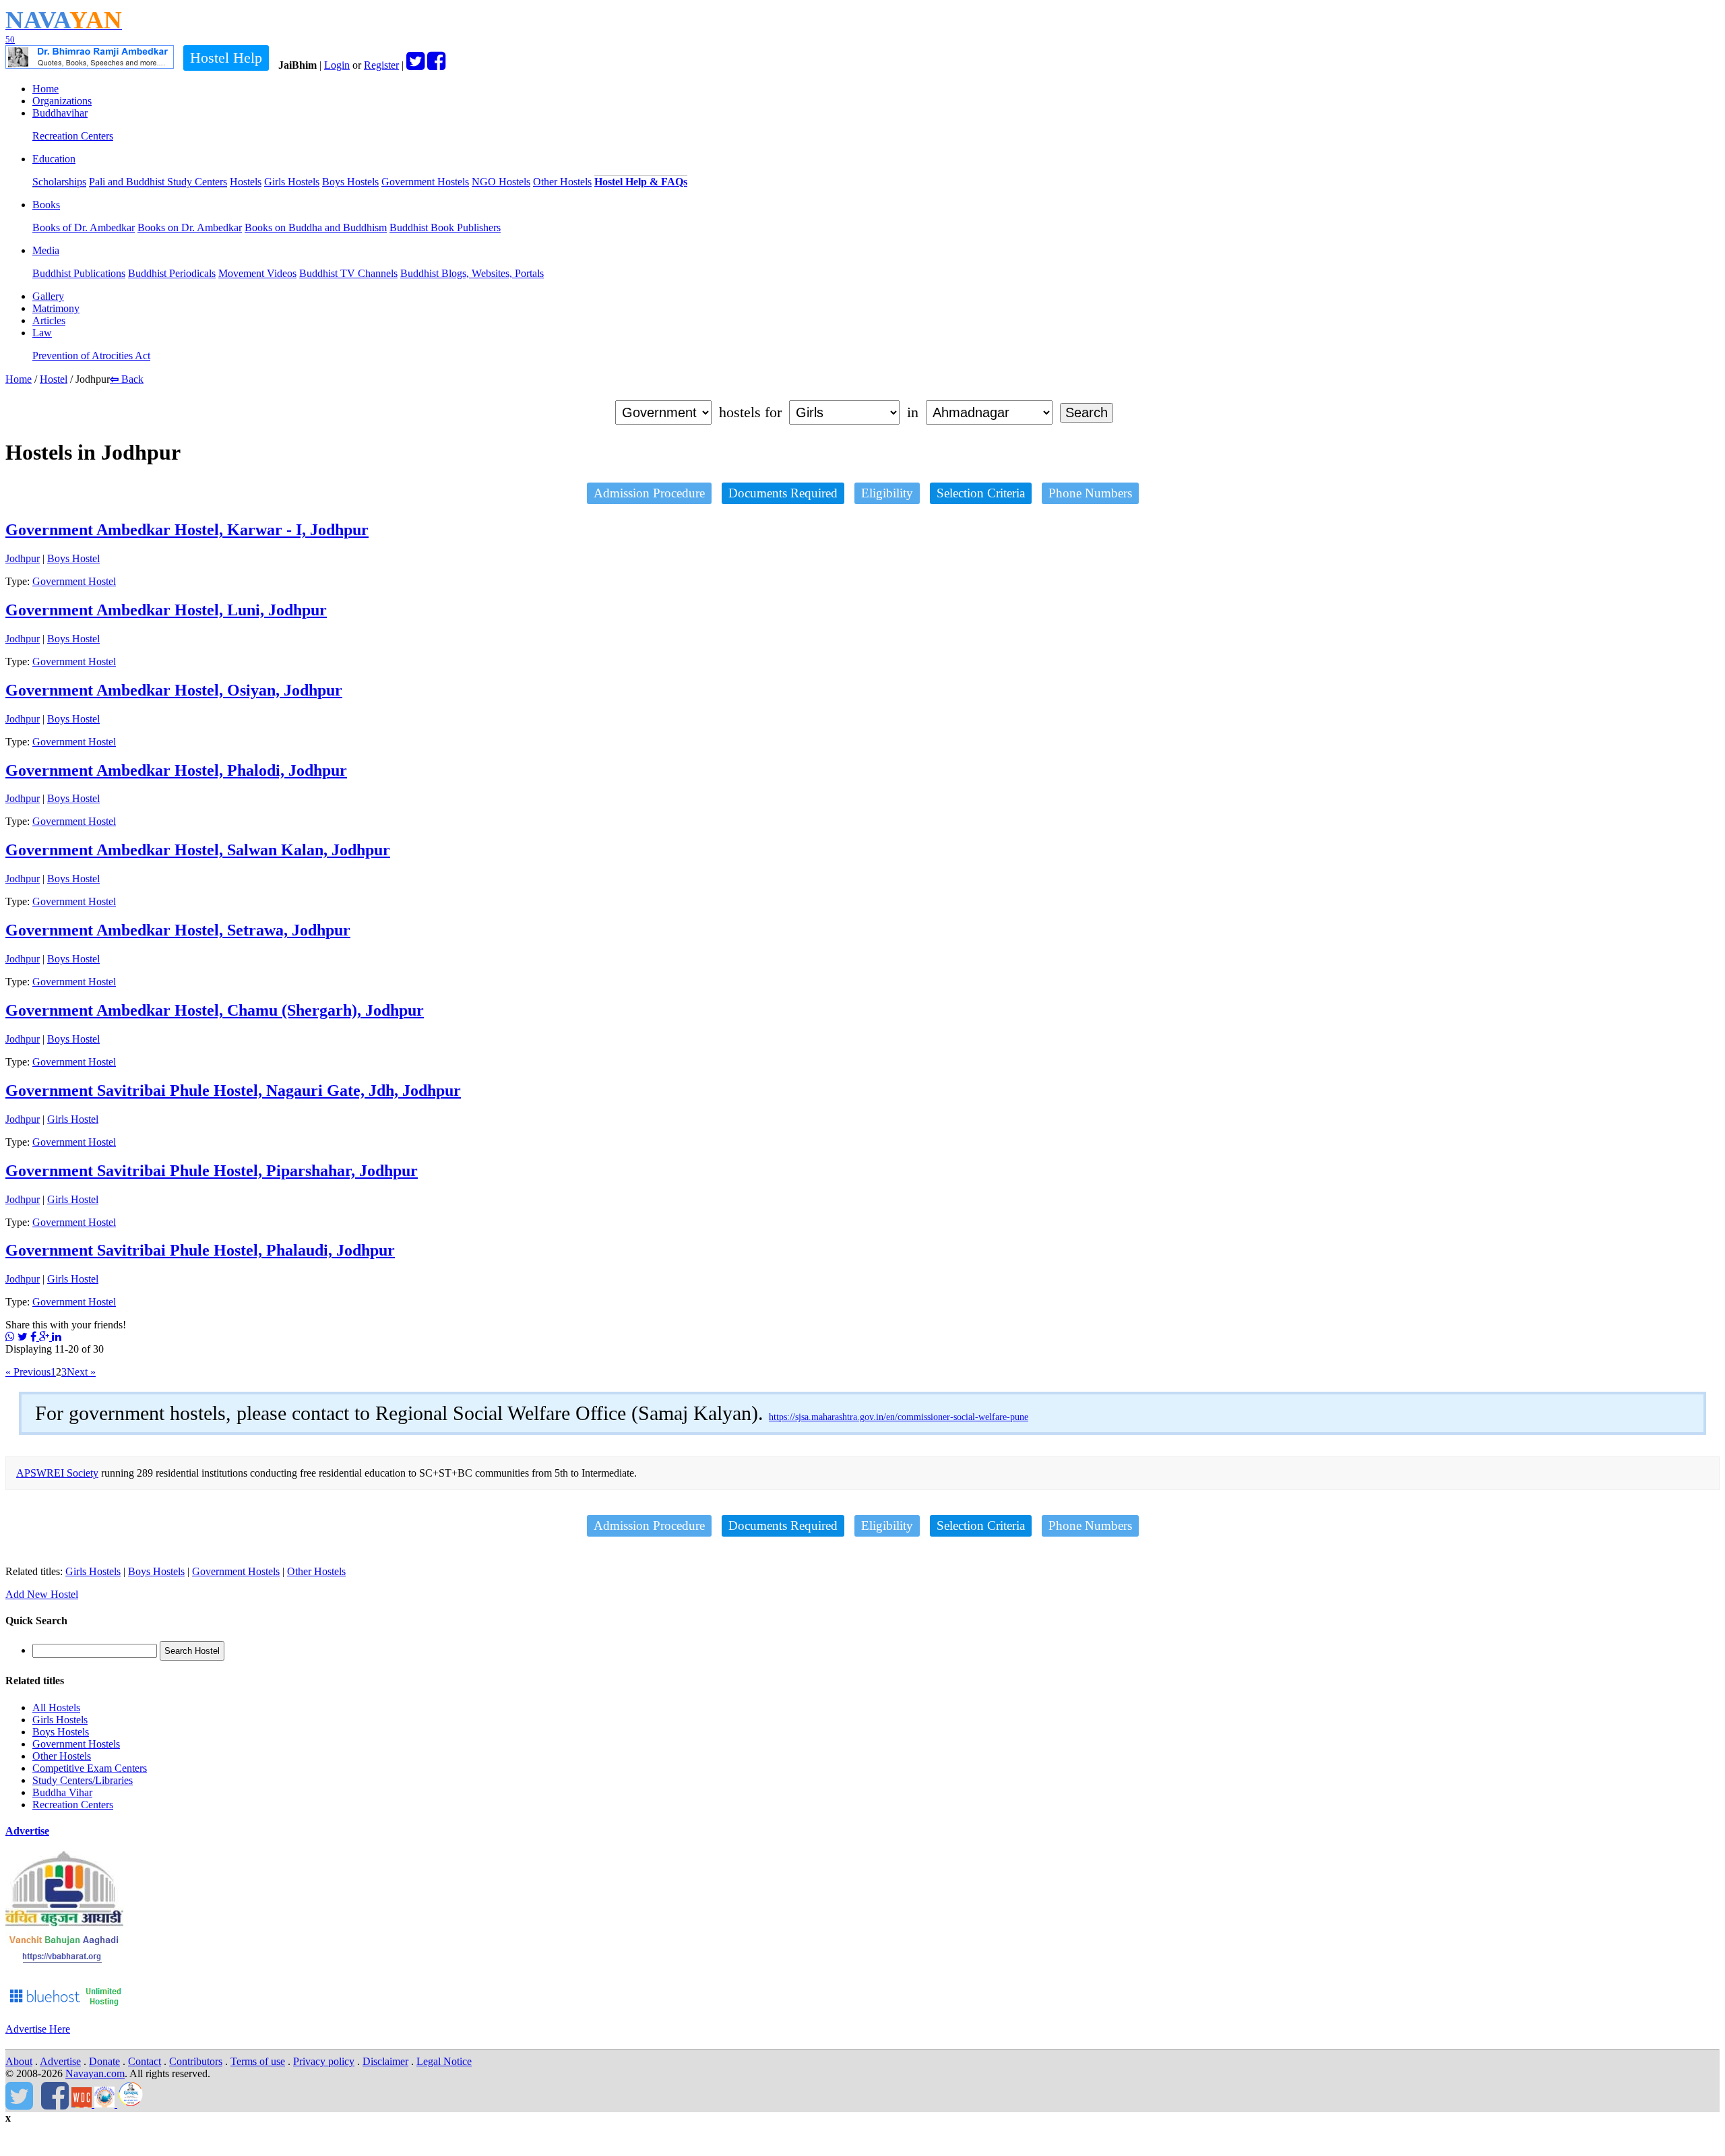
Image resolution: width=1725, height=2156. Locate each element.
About (19, 2061)
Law (42, 333)
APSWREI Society (57, 1473)
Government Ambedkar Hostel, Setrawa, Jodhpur (178, 930)
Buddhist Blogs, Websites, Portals (472, 273)
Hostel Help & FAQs (641, 182)
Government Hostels (425, 182)
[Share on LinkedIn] (57, 1337)
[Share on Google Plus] (45, 1337)
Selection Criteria (981, 493)
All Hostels (56, 1707)
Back (127, 379)
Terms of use (258, 2061)
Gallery (48, 296)
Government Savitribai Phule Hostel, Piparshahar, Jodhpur (212, 1171)
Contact (145, 2061)
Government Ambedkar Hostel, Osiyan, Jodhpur (174, 690)
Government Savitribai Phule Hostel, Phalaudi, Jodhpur (200, 1250)
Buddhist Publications (79, 273)
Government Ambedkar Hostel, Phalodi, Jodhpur (176, 770)
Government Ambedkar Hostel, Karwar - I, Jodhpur (187, 530)
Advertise (27, 1831)
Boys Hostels (350, 182)
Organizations (62, 101)
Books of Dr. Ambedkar (84, 227)
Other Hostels (562, 182)
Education (54, 159)
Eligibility (887, 493)
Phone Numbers (1090, 493)
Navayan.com (95, 2073)
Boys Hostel (73, 558)
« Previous (28, 1372)
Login (337, 65)
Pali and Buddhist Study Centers (158, 182)
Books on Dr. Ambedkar (190, 227)
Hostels (246, 182)
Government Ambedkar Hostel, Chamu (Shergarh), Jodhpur (215, 1010)
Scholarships (59, 182)
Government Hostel (74, 581)
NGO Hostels (501, 182)
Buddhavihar (60, 113)
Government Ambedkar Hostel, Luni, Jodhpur (166, 610)
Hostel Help (226, 58)
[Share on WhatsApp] (10, 1337)
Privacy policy (324, 2061)
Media (46, 250)
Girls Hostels (292, 182)
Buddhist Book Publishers (445, 227)
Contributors (196, 2061)
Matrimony (56, 308)
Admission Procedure (649, 493)
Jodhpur (23, 558)
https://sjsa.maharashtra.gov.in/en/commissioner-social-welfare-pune (899, 1417)
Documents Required (783, 493)
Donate (104, 2061)
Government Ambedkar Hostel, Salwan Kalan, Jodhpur (198, 850)
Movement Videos (257, 273)
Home (45, 89)
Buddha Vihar (62, 1792)
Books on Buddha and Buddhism (316, 227)
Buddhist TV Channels (348, 273)
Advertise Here (38, 2029)
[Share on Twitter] (23, 1337)
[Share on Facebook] (35, 1337)
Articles (49, 320)
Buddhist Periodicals (172, 273)
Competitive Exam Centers (90, 1768)
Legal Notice (444, 2061)
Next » (81, 1372)
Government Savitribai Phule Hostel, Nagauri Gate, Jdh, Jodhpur (233, 1090)
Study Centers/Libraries (83, 1780)
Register (381, 65)
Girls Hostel (73, 1119)
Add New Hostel (42, 1594)
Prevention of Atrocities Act (91, 356)
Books (46, 205)
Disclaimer (385, 2061)
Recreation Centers (73, 136)
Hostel (54, 379)
